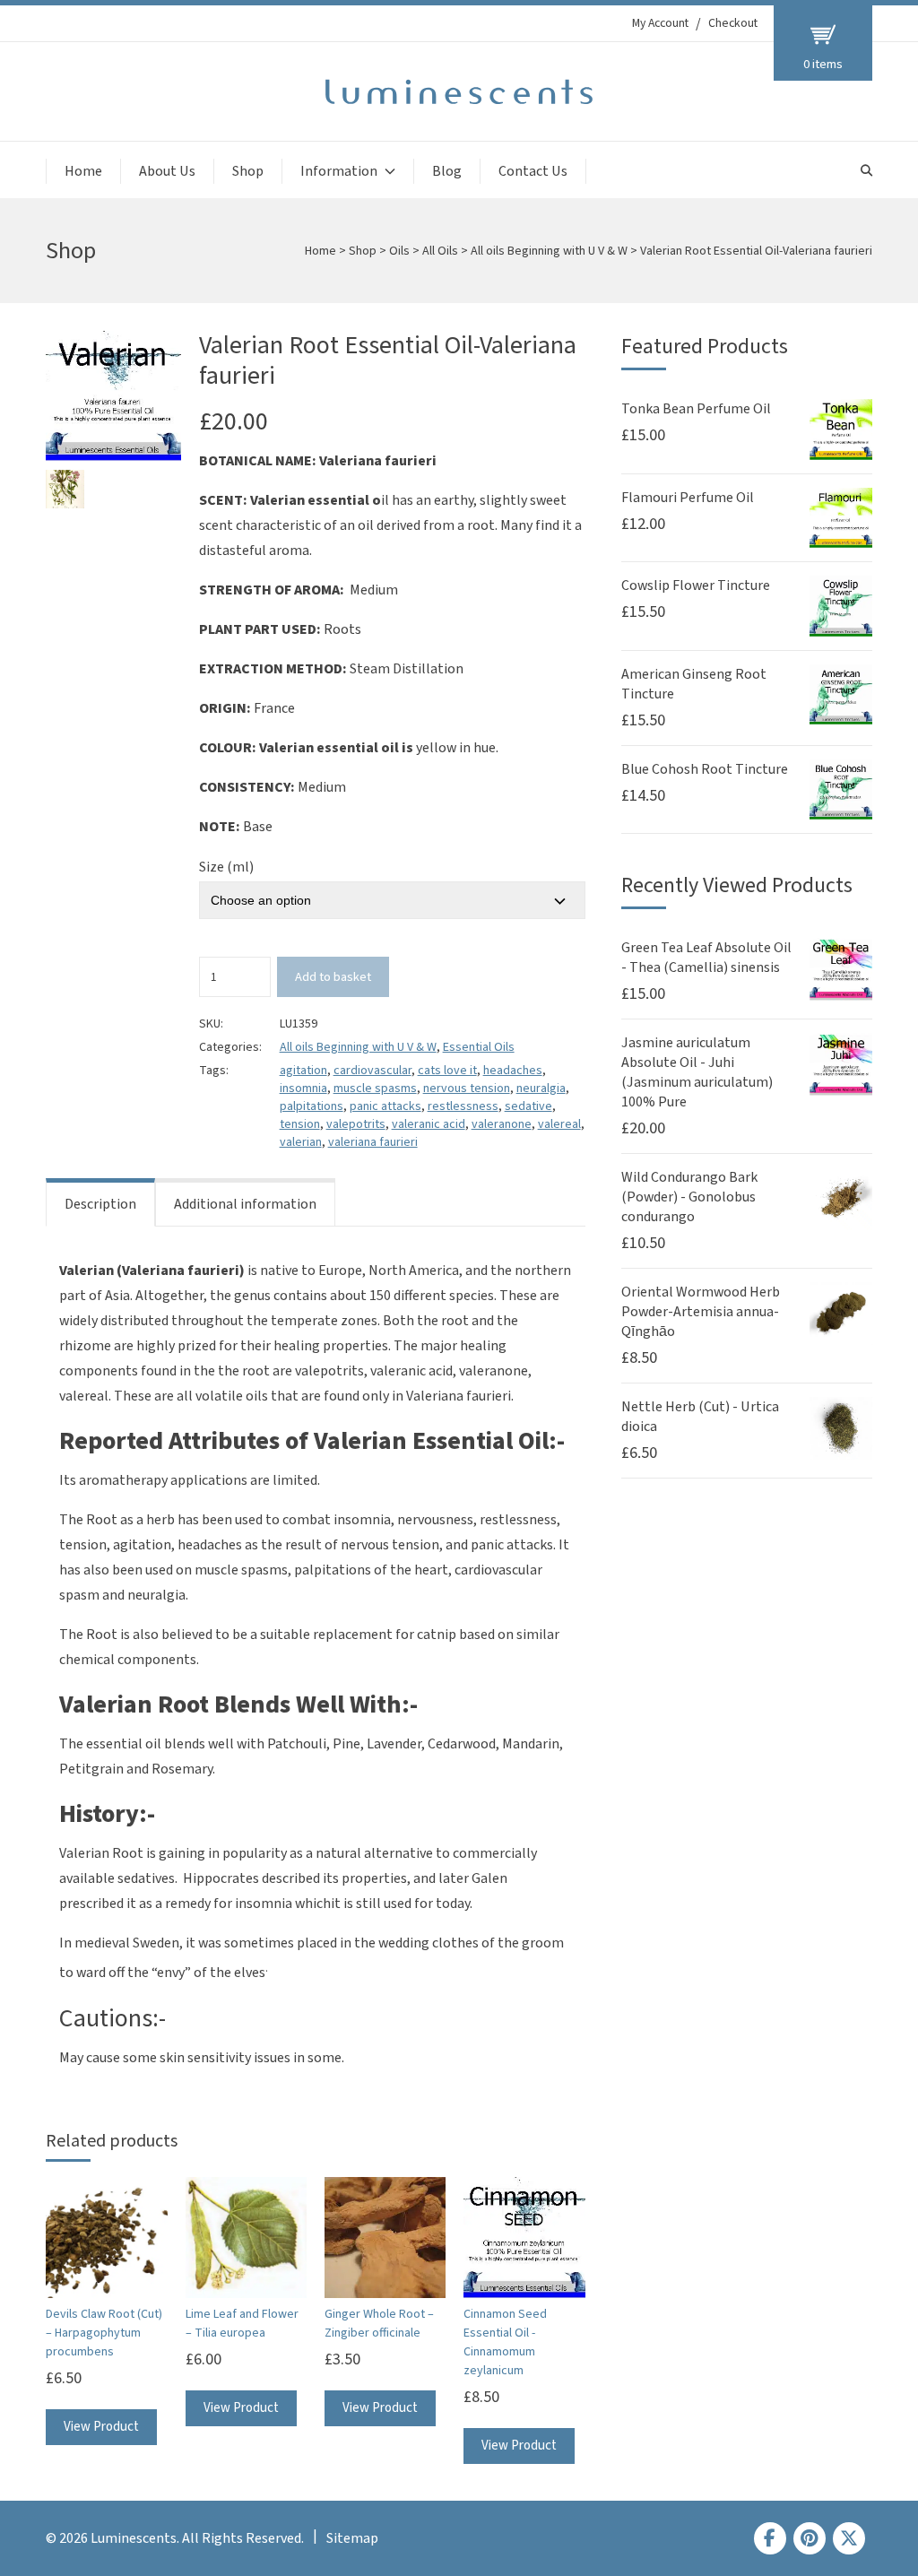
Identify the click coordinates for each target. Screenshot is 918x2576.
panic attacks (385, 1106)
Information (339, 171)
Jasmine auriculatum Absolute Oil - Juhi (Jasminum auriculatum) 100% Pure (697, 1072)
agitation (303, 1071)
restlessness (463, 1106)
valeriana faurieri (373, 1142)
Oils (399, 251)
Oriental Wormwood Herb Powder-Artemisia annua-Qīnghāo (701, 1312)
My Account (660, 23)
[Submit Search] (866, 171)
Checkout (733, 23)
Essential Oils (479, 1047)
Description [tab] (100, 1204)
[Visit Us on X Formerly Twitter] (849, 2538)
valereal (559, 1124)
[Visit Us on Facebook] (770, 2538)
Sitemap (352, 2538)
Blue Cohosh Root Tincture (705, 769)
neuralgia (541, 1089)
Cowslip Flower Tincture (696, 585)
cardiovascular (372, 1071)
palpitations (312, 1106)
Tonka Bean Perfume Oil (696, 409)
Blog (447, 171)
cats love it (447, 1071)
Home (83, 171)
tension (300, 1124)
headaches (513, 1071)
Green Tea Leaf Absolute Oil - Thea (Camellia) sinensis (706, 958)
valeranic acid (429, 1124)
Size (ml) (226, 867)
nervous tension (467, 1089)
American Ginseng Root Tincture (694, 684)
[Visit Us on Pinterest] (810, 2538)
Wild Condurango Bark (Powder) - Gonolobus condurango (689, 1197)
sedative (528, 1106)
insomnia (303, 1089)
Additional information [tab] (245, 1204)
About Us (167, 171)
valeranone (502, 1124)
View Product (101, 2427)
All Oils (440, 251)
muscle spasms (375, 1089)
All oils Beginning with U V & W (549, 251)
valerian (301, 1142)
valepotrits (356, 1124)
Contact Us (533, 171)
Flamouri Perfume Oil (688, 498)
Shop (248, 171)
